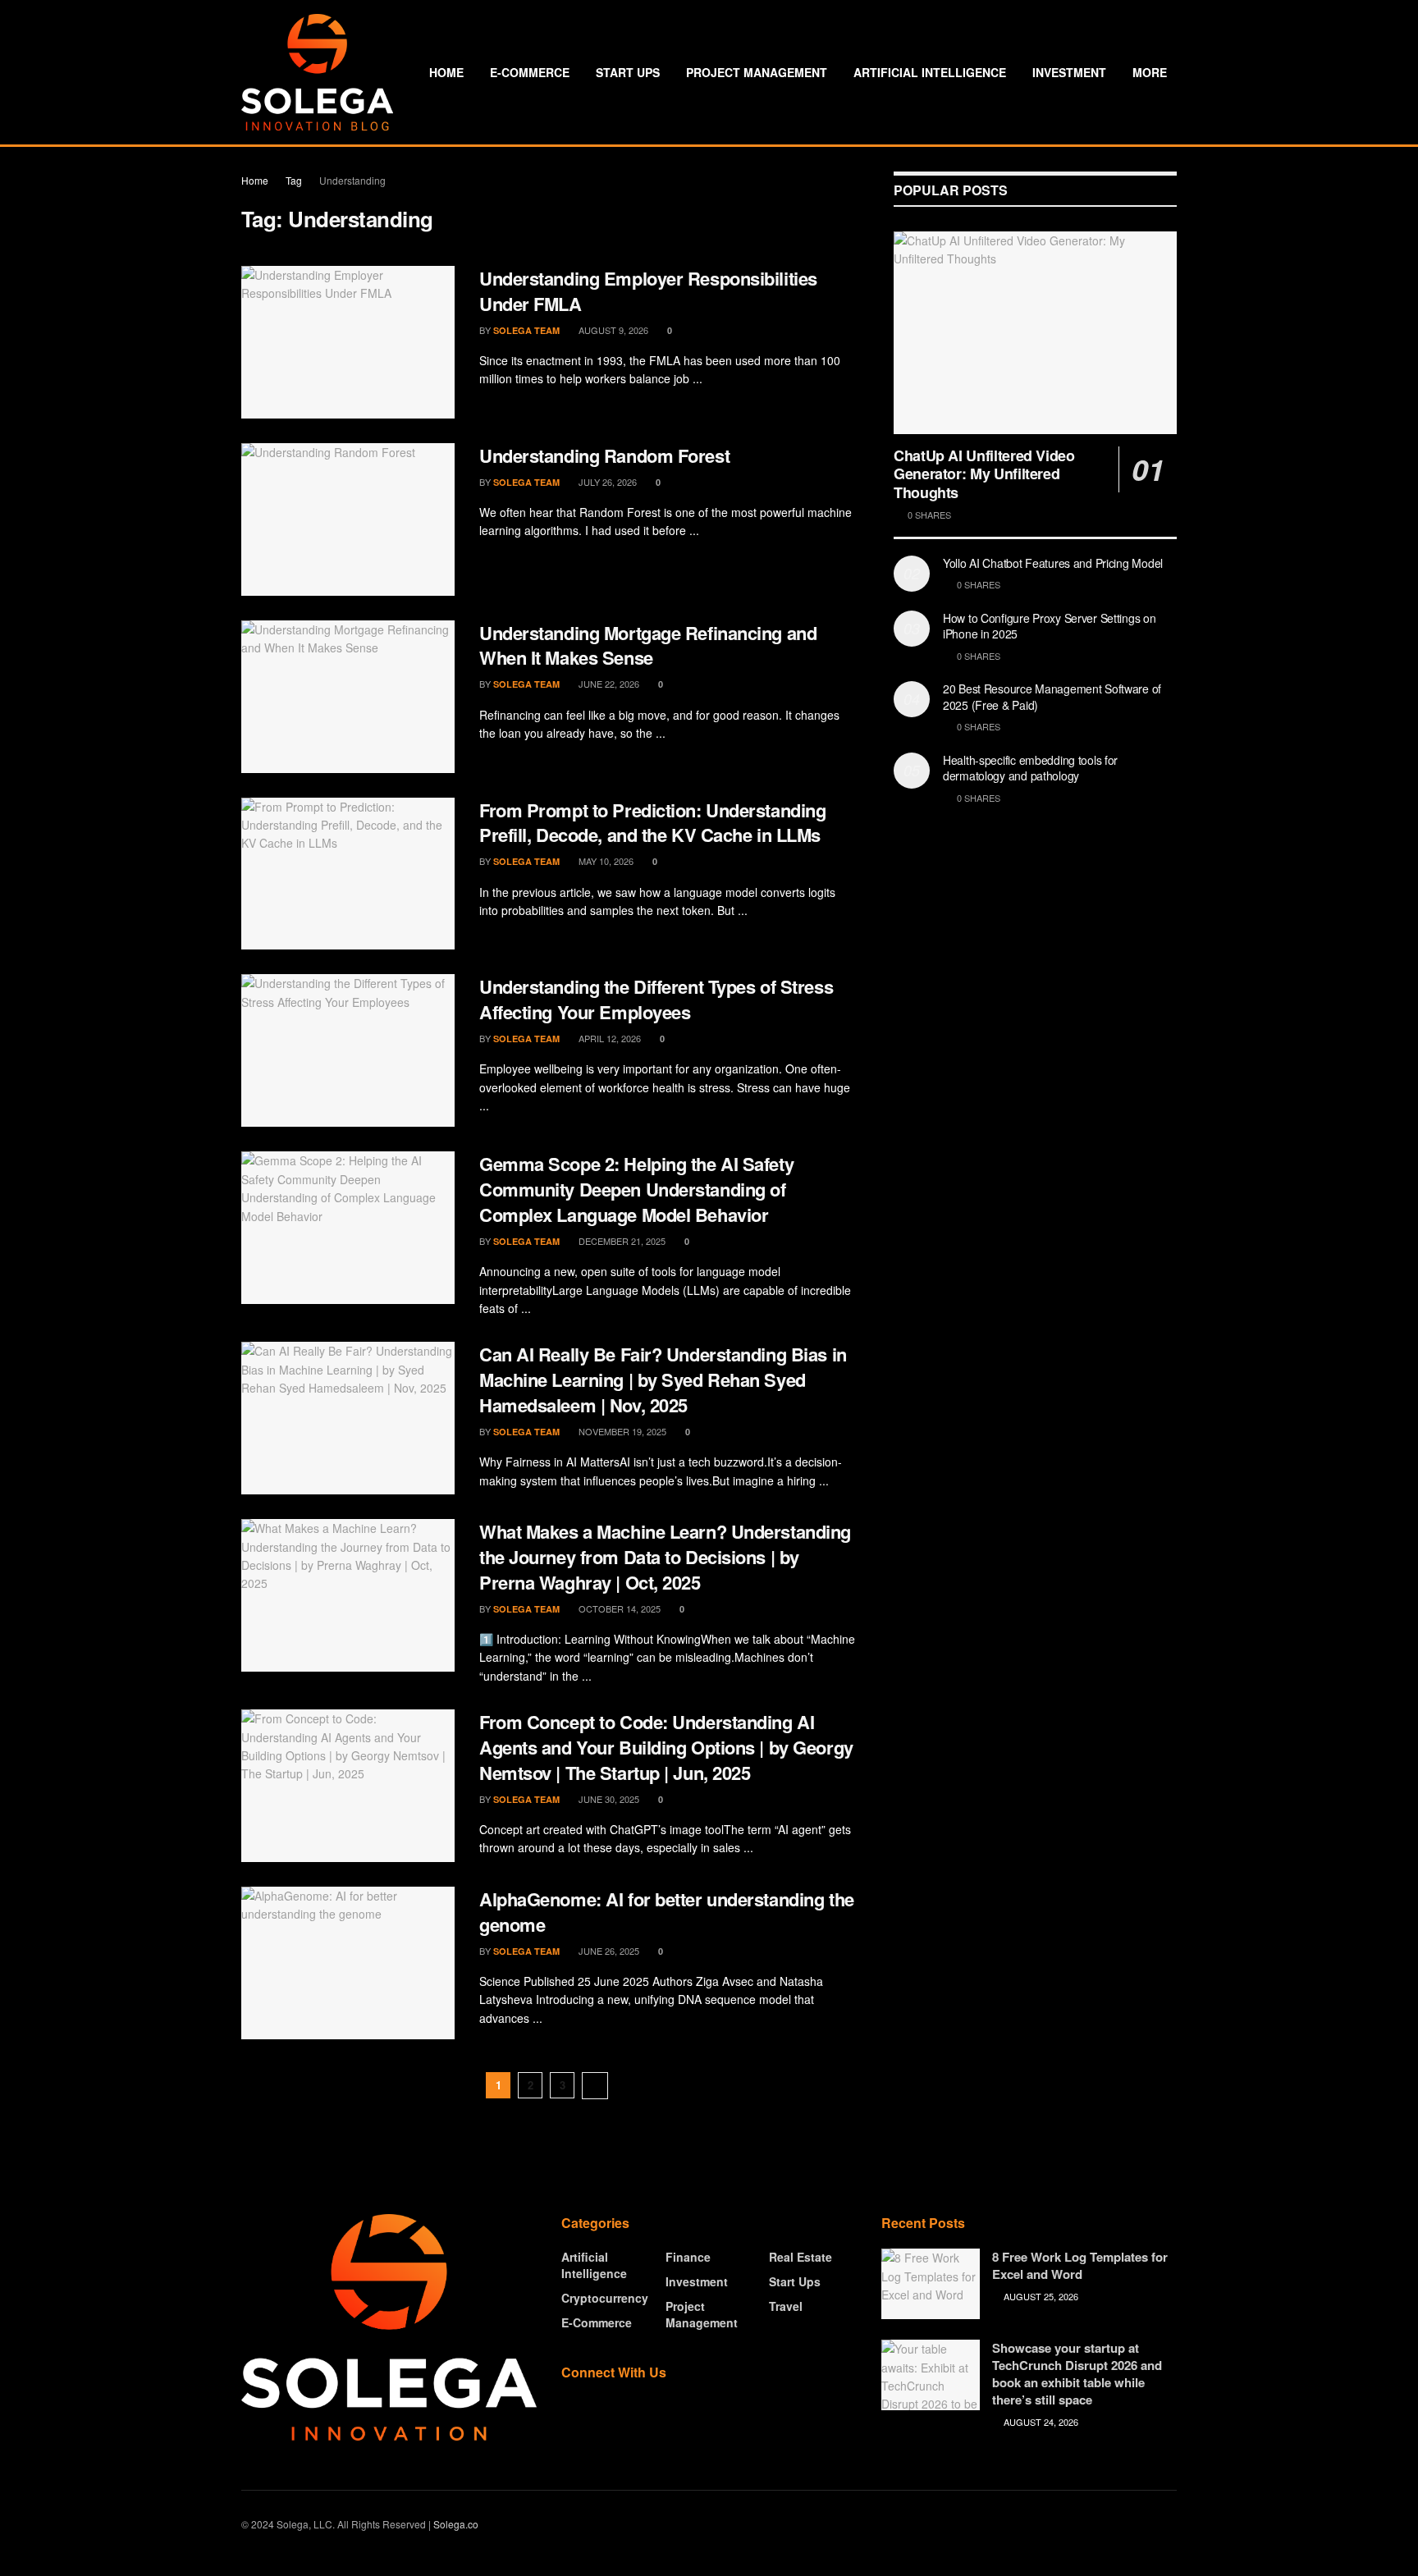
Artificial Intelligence (930, 72)
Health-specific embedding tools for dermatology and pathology (1030, 768)
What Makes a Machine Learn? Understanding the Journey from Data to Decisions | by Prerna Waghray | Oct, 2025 (665, 1557)
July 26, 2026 (606, 482)
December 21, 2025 (621, 1241)
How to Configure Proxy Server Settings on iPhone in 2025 (1050, 626)
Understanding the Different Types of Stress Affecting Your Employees (656, 999)
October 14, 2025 (618, 1608)
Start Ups (628, 72)
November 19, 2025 (621, 1431)
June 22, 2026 (608, 684)
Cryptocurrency (605, 2298)
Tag (294, 180)
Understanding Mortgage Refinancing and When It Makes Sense (648, 645)
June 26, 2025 (608, 1951)
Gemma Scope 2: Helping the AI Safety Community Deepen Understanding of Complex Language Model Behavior (636, 1189)
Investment (1069, 72)
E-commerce (530, 72)
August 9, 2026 (612, 330)
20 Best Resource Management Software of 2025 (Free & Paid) (1052, 697)
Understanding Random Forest (604, 455)
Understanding (352, 180)
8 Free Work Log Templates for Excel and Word (1080, 2265)
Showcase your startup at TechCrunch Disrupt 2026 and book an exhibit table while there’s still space (1077, 2374)
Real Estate (800, 2257)
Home (446, 72)
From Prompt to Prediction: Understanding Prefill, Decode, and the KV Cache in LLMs (652, 823)
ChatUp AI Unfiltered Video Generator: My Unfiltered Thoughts (984, 474)
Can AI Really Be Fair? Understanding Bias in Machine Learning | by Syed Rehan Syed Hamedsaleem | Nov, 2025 (663, 1380)
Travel (786, 2306)
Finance (688, 2257)
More (1150, 72)
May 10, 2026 (605, 861)
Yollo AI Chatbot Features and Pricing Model (1053, 563)
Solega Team (526, 330)
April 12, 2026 (608, 1038)
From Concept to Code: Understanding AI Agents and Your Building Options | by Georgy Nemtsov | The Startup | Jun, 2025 (666, 1747)
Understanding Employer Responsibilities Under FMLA (648, 291)
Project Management (757, 72)
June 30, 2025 (608, 1799)
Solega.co (456, 2524)
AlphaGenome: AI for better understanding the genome (667, 1912)
